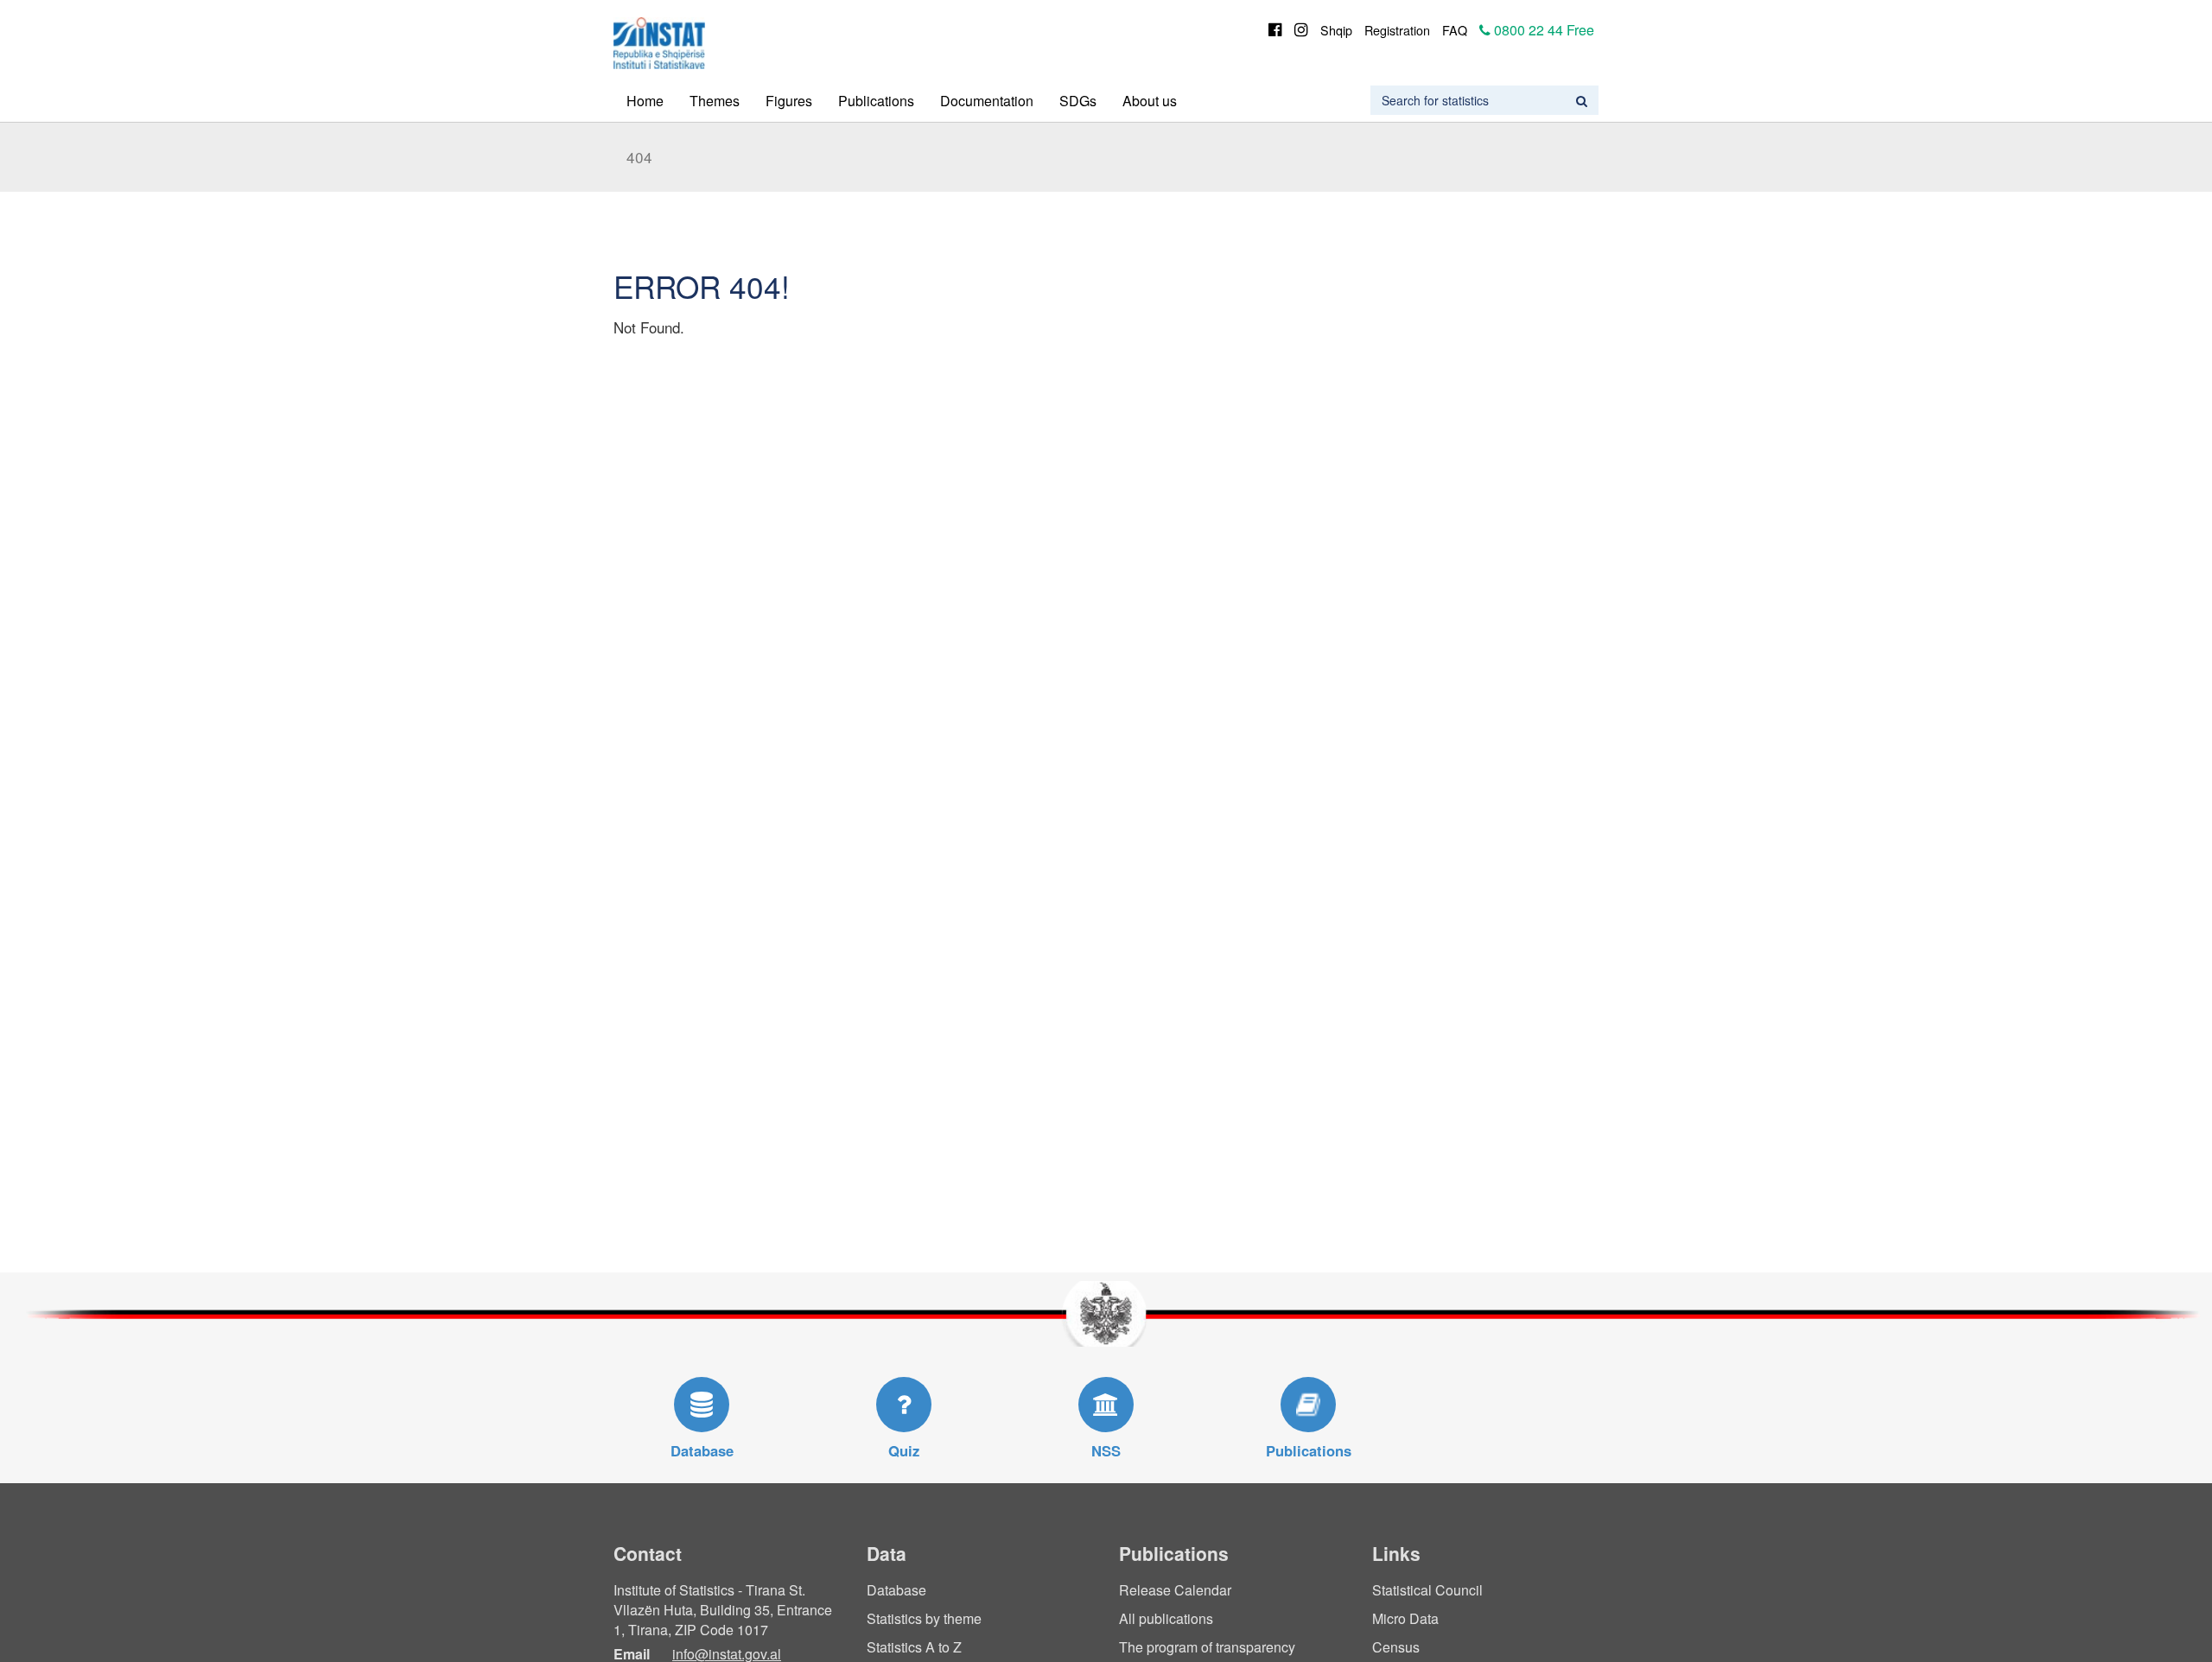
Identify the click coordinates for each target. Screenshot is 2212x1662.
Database (896, 1590)
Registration (1397, 30)
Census (1396, 1647)
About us (1150, 101)
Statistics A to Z (914, 1647)
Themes (715, 101)
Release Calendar (1175, 1590)
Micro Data (1405, 1618)
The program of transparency (1207, 1647)
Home (645, 101)
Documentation (987, 101)
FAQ (1455, 30)
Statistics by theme (924, 1618)
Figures (789, 101)
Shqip (1336, 30)
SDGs (1078, 101)
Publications (876, 101)
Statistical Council (1427, 1590)
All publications (1166, 1618)
